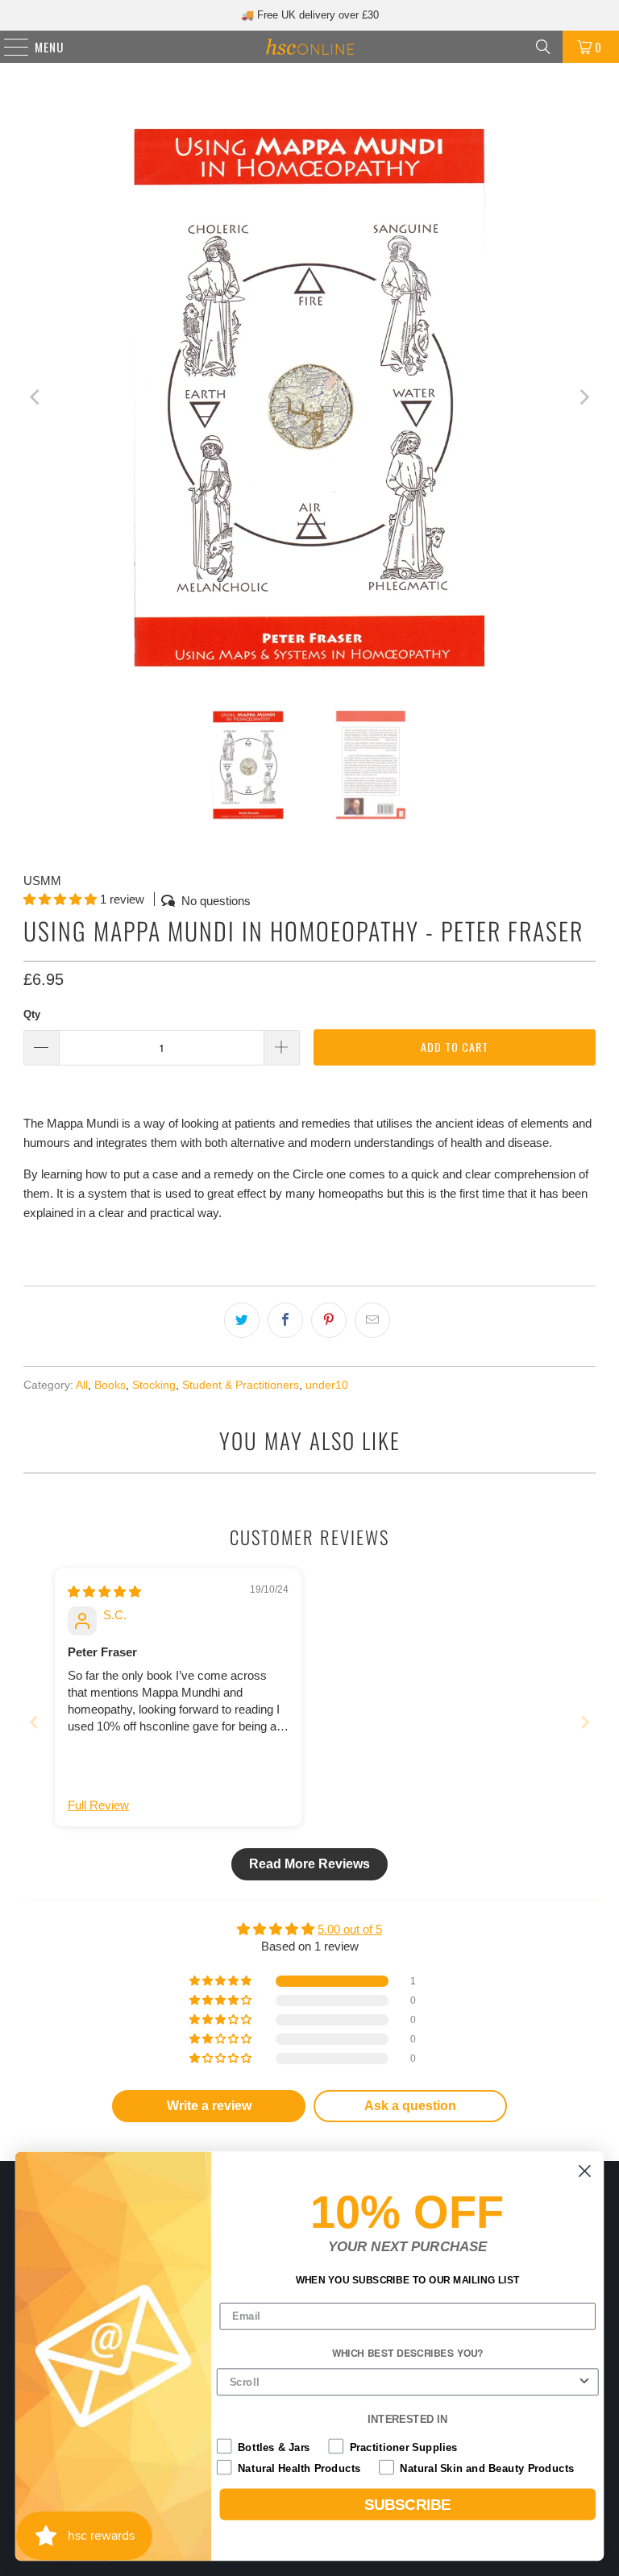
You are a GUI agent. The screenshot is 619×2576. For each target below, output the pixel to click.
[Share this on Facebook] (285, 1320)
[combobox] (403, 2383)
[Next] (584, 397)
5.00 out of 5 (350, 1929)
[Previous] (35, 397)
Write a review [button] (209, 2106)
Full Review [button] (98, 1805)
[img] (104, 1591)
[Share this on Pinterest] (329, 1320)
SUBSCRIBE (408, 2505)
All (82, 1385)
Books (110, 1385)
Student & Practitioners (241, 1385)
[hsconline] (309, 47)
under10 (327, 1385)
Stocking (154, 1385)
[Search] (543, 47)
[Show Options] (585, 2383)
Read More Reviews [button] (309, 1864)
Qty (32, 1014)
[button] (60, 899)
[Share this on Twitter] (242, 1320)
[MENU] (8, 47)
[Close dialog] (585, 2171)
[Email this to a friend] (372, 1320)
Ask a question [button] (410, 2106)
